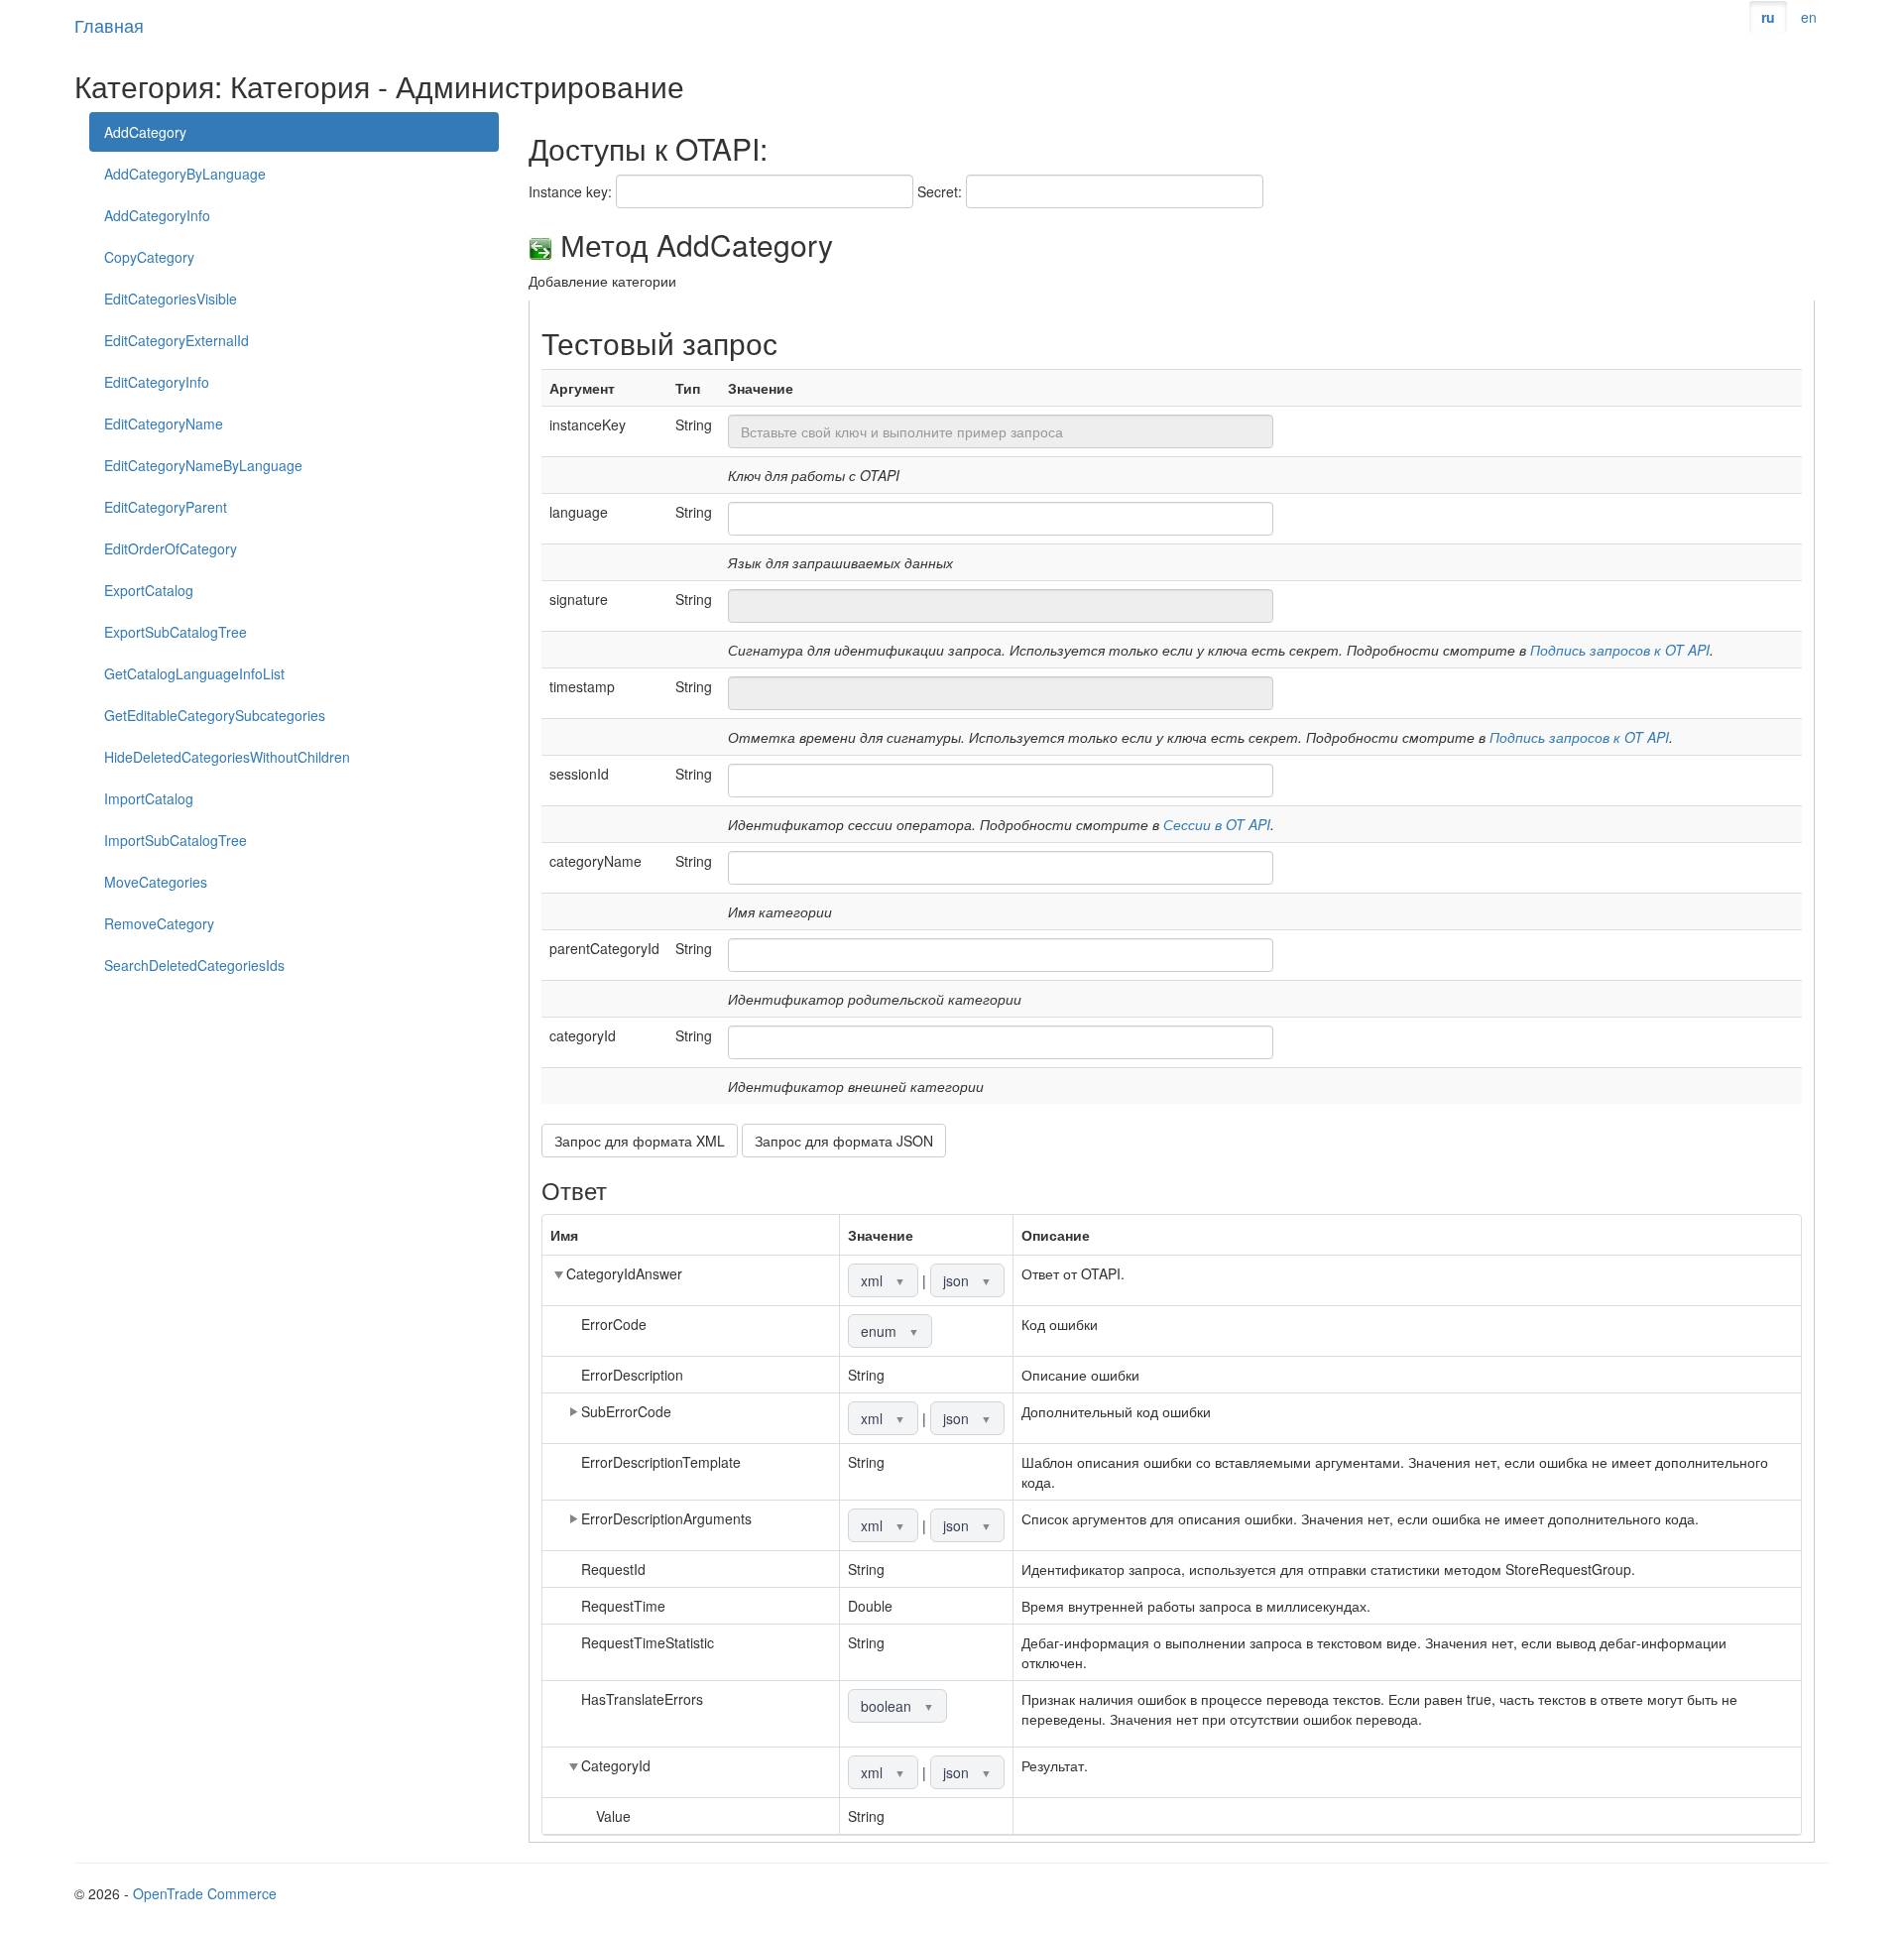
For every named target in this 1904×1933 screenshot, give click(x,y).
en (1809, 17)
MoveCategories (156, 882)
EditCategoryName (164, 423)
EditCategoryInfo (157, 382)
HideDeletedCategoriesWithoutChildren (227, 757)
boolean (897, 1706)
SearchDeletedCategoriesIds (194, 965)
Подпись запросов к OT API (1620, 650)
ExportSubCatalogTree (176, 632)
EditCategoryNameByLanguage (203, 465)
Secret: (940, 191)
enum (890, 1331)
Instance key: (570, 191)
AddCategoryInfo (157, 215)
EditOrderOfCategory (171, 548)
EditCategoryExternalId (177, 340)
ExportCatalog (149, 590)
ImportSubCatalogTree (176, 840)
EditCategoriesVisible (171, 299)
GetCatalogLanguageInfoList (194, 673)
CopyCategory (149, 257)
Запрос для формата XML (640, 1141)
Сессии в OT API (1217, 824)
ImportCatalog (149, 798)
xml (883, 1280)
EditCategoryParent (166, 507)
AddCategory (145, 132)
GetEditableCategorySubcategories (215, 715)
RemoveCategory (159, 923)
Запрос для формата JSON (844, 1141)
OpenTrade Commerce (205, 1893)
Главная (109, 25)
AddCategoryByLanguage (185, 174)
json (967, 1280)
